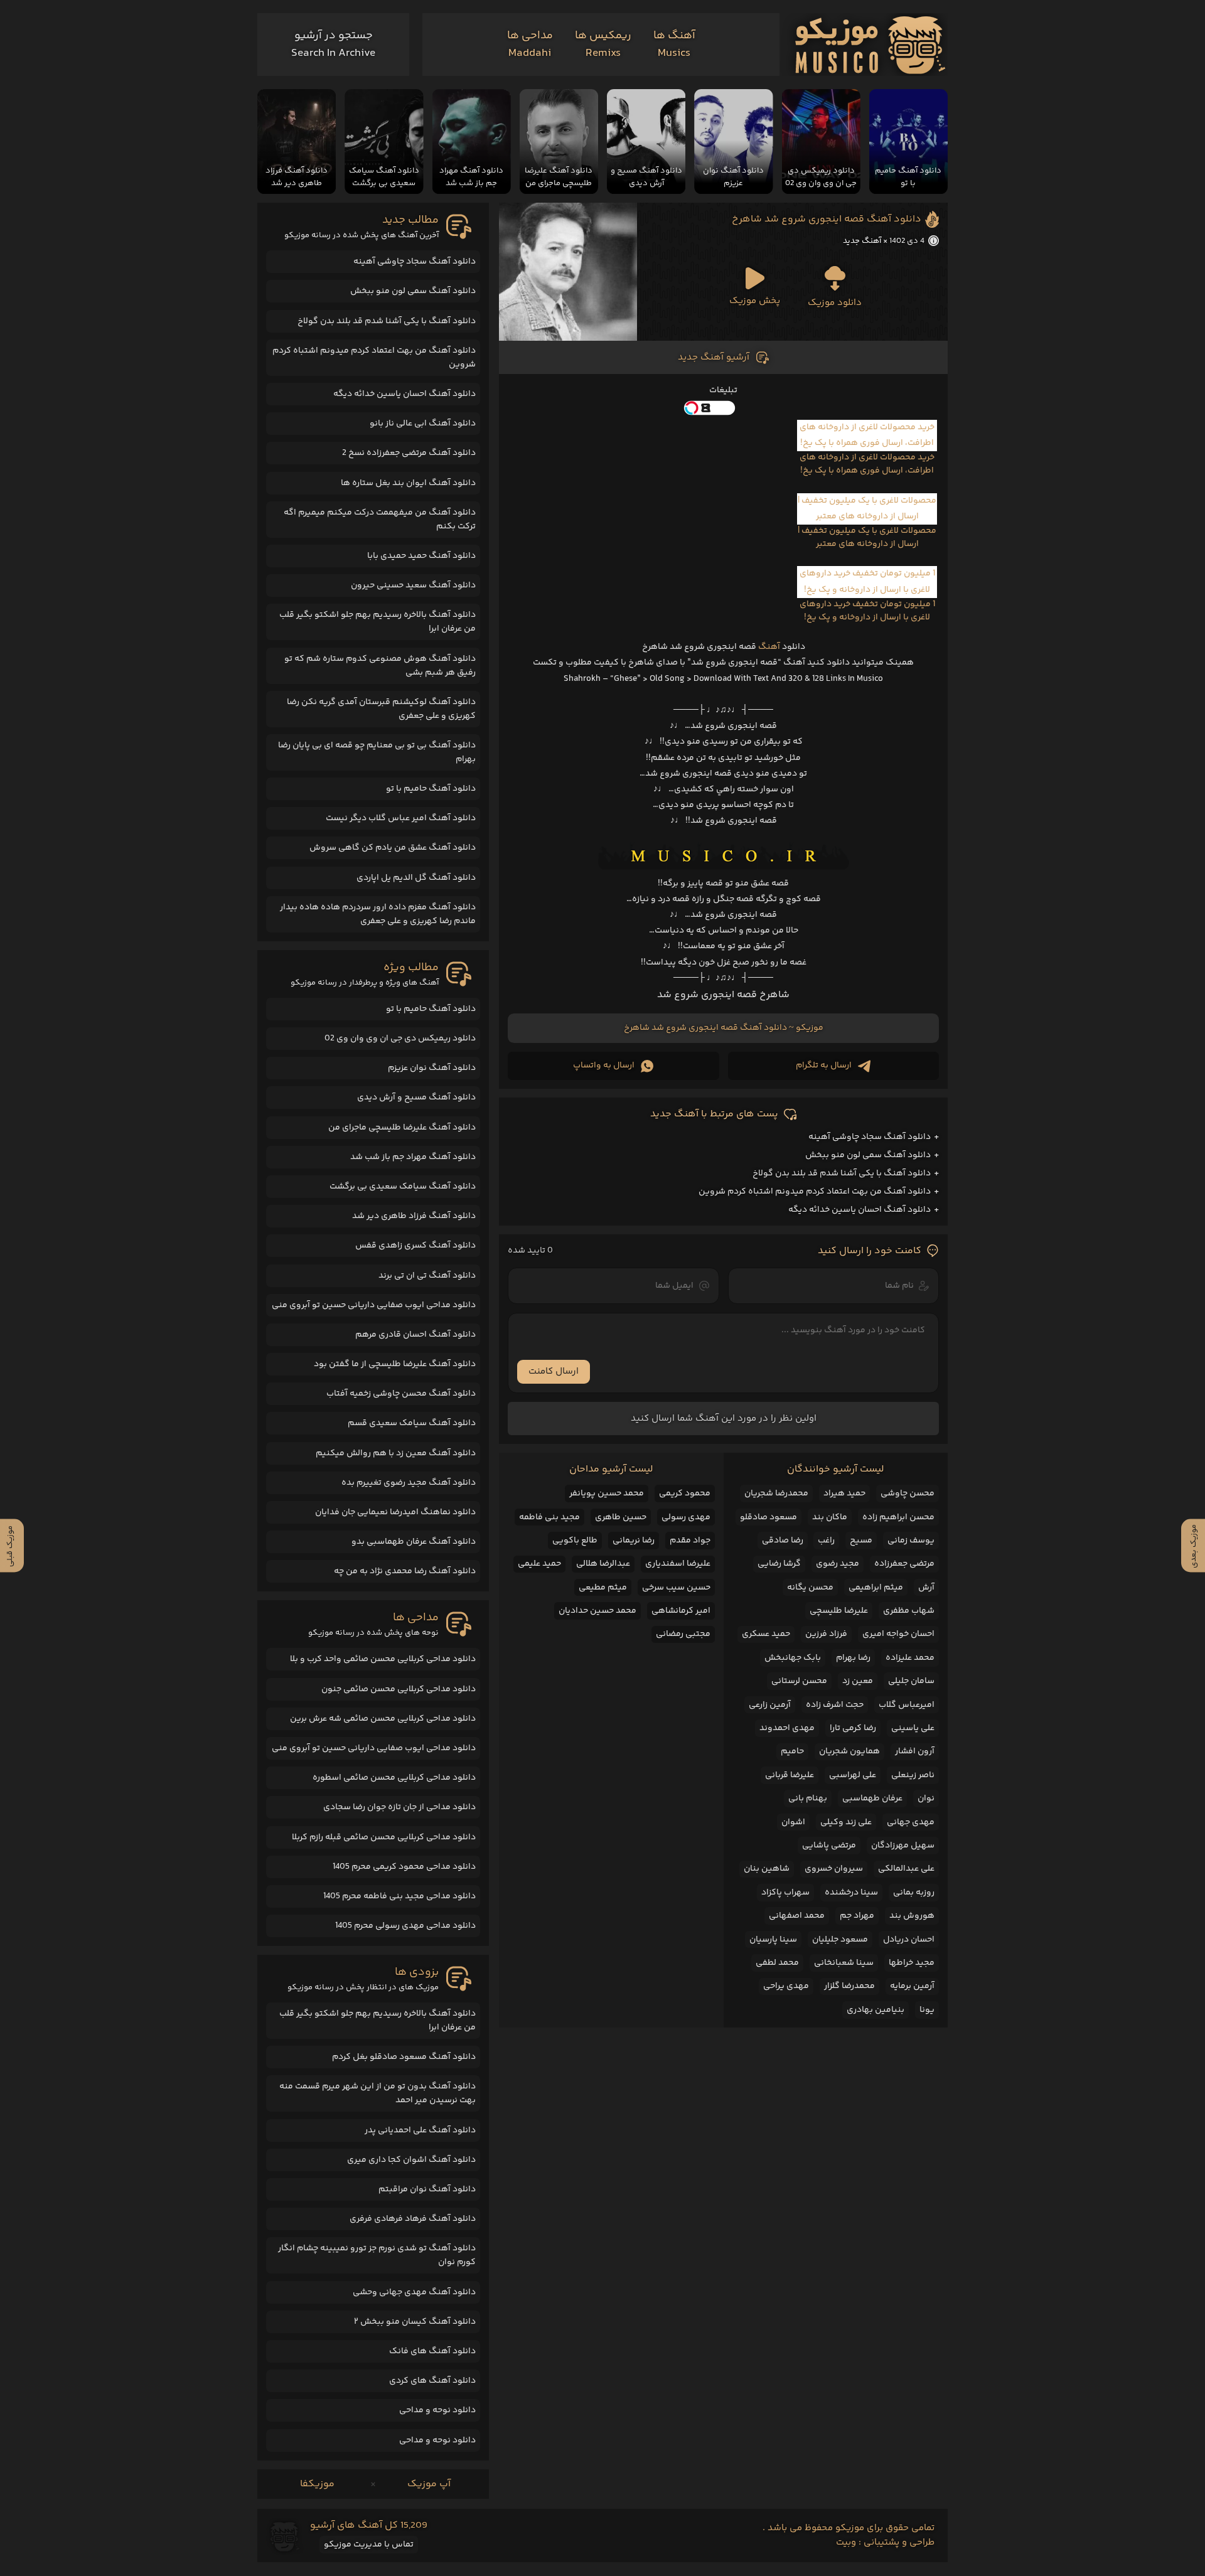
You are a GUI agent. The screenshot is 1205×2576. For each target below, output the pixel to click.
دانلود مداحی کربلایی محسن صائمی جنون (399, 1689)
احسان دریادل (909, 1940)
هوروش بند (912, 1916)
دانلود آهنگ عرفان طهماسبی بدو (414, 1542)
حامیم (792, 1751)
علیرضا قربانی (790, 1775)
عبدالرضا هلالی (603, 1564)
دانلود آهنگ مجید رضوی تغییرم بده (409, 1483)
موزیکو (810, 1028)
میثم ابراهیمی (876, 1588)
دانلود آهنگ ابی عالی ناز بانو (423, 424)
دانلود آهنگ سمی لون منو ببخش (868, 1155)
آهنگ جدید (862, 241)
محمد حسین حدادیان (597, 1611)
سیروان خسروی (834, 1869)
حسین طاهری (621, 1517)
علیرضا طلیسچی (839, 1611)
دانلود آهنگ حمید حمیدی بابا (421, 556)
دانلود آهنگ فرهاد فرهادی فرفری (413, 2219)
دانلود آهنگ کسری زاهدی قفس (415, 1246)
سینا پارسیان (773, 1940)
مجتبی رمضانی (683, 1634)
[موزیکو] (870, 45)
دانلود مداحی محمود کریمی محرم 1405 (404, 1867)
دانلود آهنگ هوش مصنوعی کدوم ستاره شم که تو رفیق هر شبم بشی (380, 666)
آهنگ (769, 647)
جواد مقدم (690, 1541)
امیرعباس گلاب (907, 1705)
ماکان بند (830, 1517)
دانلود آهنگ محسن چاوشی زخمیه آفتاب (401, 1394)
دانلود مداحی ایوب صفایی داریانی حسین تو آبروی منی (374, 1305)
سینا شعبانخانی (844, 1963)
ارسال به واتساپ (604, 1066)
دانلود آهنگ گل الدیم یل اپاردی (416, 878)
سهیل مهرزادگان (903, 1846)
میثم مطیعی (603, 1588)
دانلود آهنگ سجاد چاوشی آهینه (870, 1137)
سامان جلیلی (911, 1681)
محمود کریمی (685, 1494)
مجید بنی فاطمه (549, 1517)
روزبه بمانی (914, 1893)
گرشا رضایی (779, 1564)
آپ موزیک (429, 2484)
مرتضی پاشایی (829, 1846)
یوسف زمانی (911, 1541)
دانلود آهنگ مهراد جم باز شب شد (413, 1157)
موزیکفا (317, 2484)
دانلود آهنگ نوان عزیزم (432, 1068)
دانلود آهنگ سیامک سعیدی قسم (412, 1423)
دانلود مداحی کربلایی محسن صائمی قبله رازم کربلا (384, 1837)
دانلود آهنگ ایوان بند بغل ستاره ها (408, 483)
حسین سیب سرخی (676, 1588)
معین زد (858, 1681)
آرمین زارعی (770, 1705)
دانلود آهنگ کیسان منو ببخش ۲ (415, 2322)
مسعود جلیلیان (840, 1940)
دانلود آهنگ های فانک (432, 2351)
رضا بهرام (853, 1658)
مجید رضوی (838, 1564)
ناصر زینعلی (913, 1775)
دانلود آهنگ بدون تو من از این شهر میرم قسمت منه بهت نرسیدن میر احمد (378, 2093)
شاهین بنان (767, 1869)
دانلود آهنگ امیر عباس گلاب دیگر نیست (401, 818)
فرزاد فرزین (826, 1634)
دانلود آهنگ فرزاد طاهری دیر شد (414, 1216)
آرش (926, 1588)
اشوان (793, 1822)
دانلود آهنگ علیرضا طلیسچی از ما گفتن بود (395, 1364)
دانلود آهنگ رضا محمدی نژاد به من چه (405, 1571)
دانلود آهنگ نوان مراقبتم (427, 2189)
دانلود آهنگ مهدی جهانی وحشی (414, 2292)
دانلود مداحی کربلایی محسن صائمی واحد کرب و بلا (383, 1659)
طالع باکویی (575, 1541)
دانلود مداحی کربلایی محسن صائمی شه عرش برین (383, 1719)
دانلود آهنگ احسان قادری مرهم (415, 1335)
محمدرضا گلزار (849, 1986)
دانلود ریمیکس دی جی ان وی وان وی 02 (400, 1039)
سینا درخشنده (851, 1893)
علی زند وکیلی (846, 1822)
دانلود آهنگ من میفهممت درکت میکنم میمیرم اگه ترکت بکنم (380, 520)
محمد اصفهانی (797, 1916)
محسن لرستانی (799, 1681)
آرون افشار (915, 1751)
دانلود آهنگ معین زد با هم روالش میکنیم (396, 1453)
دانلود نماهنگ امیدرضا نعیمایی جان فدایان (395, 1512)
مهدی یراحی (786, 1986)
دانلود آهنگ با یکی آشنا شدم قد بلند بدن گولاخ (842, 1173)
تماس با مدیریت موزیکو (369, 2545)
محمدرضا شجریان (776, 1494)
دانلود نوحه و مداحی (437, 2410)
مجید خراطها (912, 1963)
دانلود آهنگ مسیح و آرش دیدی (416, 1098)
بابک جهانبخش (793, 1658)
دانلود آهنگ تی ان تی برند (427, 1276)
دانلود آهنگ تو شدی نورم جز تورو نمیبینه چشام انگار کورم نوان (377, 2255)
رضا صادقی (783, 1541)
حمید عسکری (766, 1634)
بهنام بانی (808, 1798)
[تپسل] (723, 408)
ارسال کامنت (554, 1371)
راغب (826, 1541)
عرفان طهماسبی (872, 1798)
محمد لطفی (777, 1963)
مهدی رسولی (686, 1517)
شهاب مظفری (909, 1611)
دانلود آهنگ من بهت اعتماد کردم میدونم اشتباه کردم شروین (815, 1192)
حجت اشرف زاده (835, 1705)
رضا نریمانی (634, 1541)
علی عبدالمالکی (906, 1869)
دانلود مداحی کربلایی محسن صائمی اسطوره (394, 1778)
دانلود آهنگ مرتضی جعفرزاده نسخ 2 (409, 453)
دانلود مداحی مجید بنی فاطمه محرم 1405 (399, 1896)
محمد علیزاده (910, 1658)
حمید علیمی (539, 1564)
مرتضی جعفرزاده (904, 1564)
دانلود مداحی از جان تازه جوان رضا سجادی (399, 1807)
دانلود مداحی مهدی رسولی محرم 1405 (405, 1926)
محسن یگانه (810, 1588)
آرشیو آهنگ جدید (714, 357)
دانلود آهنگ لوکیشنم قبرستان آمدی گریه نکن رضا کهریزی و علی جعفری (381, 709)
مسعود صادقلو (769, 1517)
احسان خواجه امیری (898, 1634)
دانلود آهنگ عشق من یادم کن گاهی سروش (393, 848)
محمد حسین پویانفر (607, 1494)
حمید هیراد (844, 1494)
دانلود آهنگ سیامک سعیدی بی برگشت (403, 1187)
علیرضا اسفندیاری (678, 1564)
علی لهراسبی (853, 1775)
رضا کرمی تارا (853, 1728)
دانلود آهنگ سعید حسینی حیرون (413, 585)
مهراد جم (857, 1916)
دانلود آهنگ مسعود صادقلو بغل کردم (404, 2057)
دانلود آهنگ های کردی (432, 2381)
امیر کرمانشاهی (681, 1611)
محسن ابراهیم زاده (898, 1517)
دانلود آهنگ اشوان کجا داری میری (411, 2160)
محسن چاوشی (908, 1494)
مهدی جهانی (911, 1822)
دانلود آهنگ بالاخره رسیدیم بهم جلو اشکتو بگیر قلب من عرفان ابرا (378, 622)
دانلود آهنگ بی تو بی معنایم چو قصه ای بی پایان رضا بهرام (377, 752)
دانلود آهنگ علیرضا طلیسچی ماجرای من (402, 1128)
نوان (926, 1798)
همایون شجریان (849, 1751)
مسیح (861, 1541)
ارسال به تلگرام (824, 1066)
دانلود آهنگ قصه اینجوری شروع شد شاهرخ (827, 219)
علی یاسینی (913, 1728)
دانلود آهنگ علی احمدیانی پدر (420, 2130)
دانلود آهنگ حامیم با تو (431, 789)
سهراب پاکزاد (785, 1893)
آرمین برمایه (912, 1986)
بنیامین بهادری (876, 2010)
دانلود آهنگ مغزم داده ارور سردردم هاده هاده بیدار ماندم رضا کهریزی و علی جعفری (378, 914)
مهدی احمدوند (787, 1728)
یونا (927, 2010)
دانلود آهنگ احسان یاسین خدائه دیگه (860, 1210)
